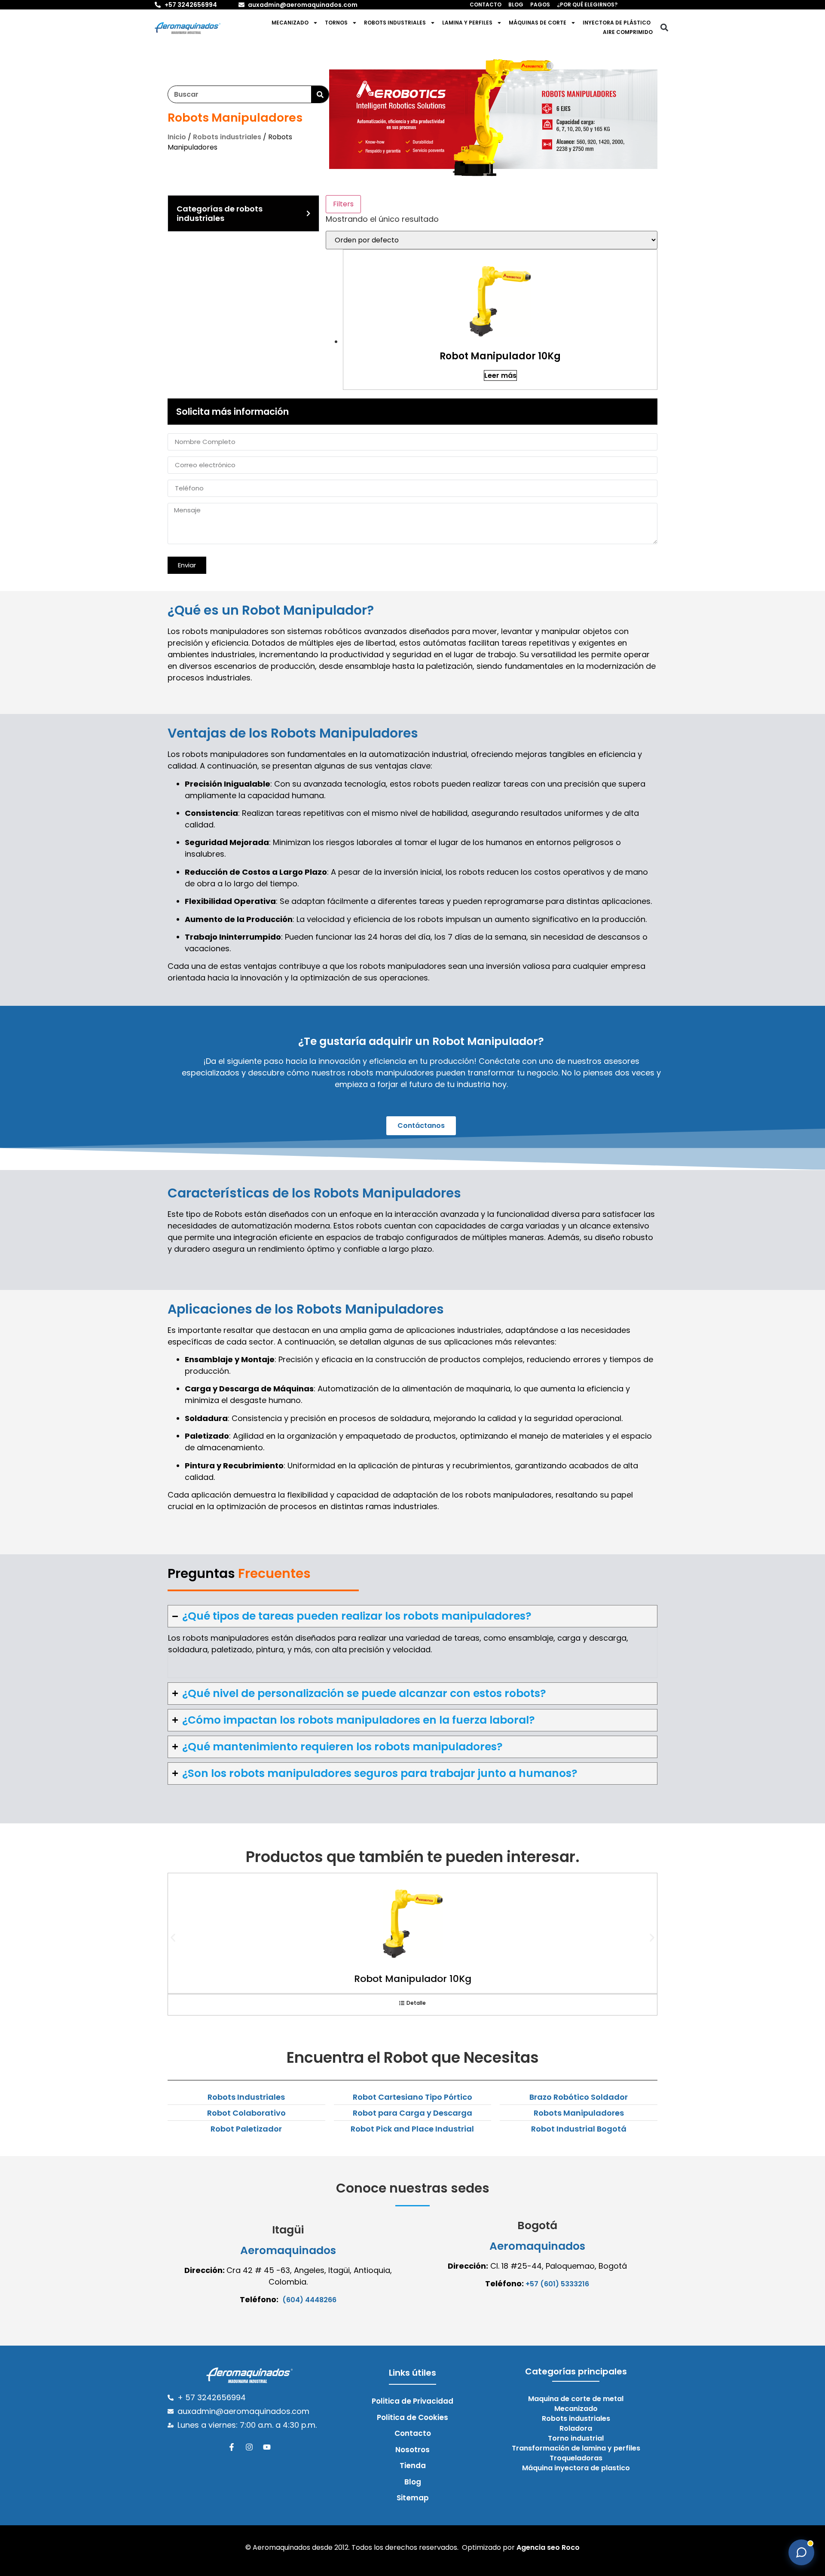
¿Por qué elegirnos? (587, 5)
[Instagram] (249, 2447)
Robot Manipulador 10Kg (413, 1979)
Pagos (540, 5)
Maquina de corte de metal (576, 2399)
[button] (664, 28)
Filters (343, 204)
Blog (516, 5)
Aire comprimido (628, 32)
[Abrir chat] (801, 2552)
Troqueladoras (576, 2458)
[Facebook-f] (232, 2447)
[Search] (320, 94)
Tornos (336, 23)
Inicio (177, 137)
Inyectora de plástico (617, 23)
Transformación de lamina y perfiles (576, 2448)
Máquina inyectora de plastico (576, 2468)
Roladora (576, 2429)
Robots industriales (395, 23)
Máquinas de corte (538, 23)
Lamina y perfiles (467, 23)
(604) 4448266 (309, 2300)
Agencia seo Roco (548, 2547)
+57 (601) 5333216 (557, 2284)
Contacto (486, 5)
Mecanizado (290, 23)
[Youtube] (267, 2447)
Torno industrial (576, 2438)
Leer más (500, 375)
